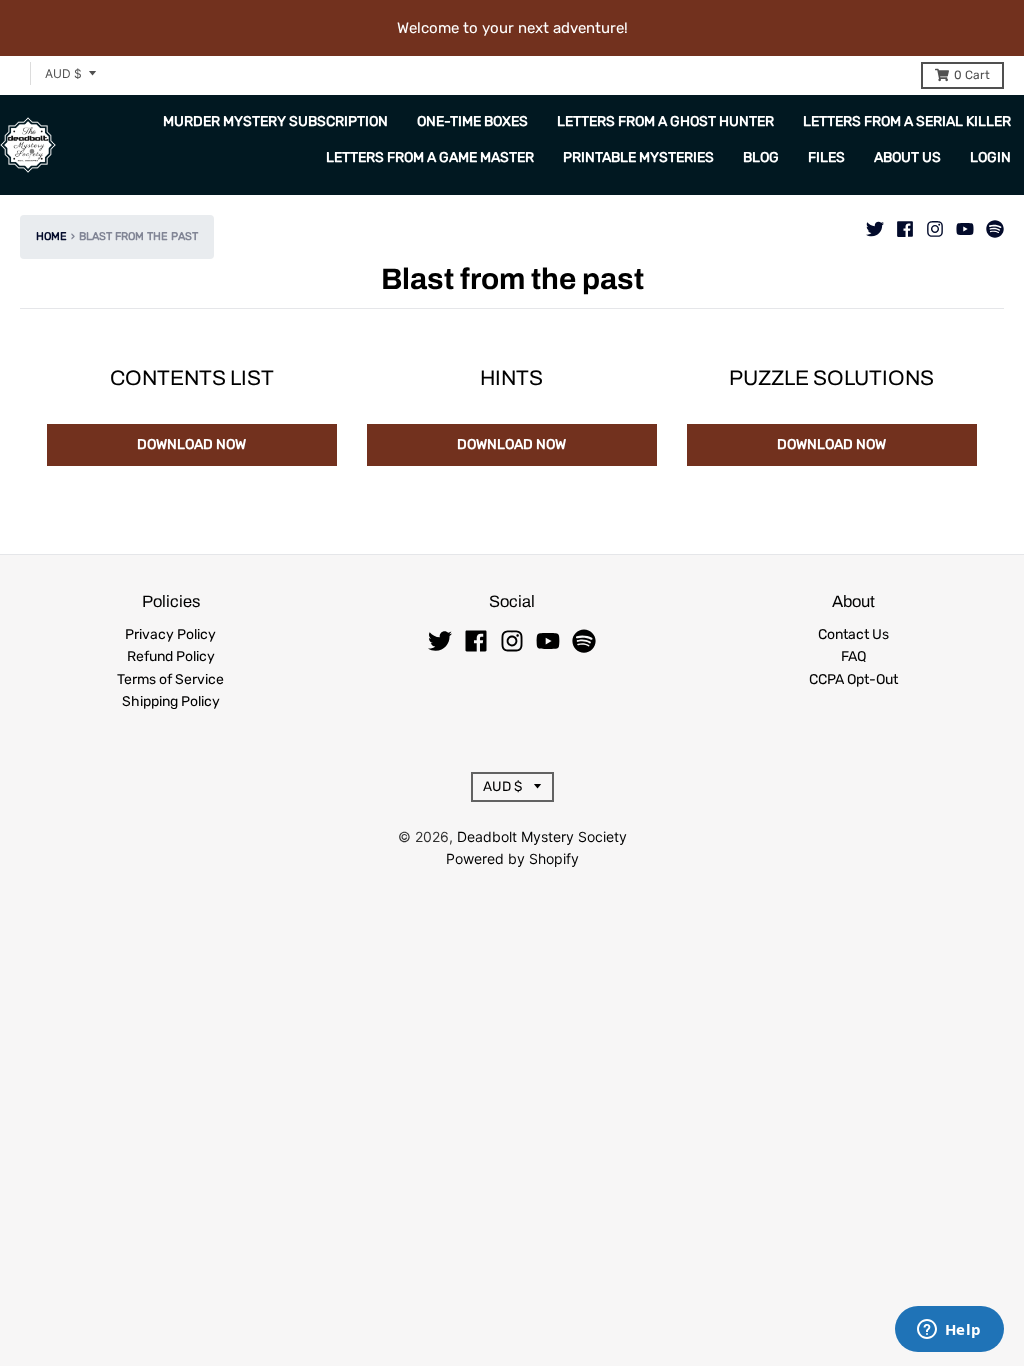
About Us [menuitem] (907, 157)
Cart (972, 75)
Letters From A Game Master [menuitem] (430, 157)
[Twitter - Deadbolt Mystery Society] (875, 224)
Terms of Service (170, 679)
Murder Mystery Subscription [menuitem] (275, 121)
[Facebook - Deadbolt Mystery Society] (905, 224)
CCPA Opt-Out (853, 679)
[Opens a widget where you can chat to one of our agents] (949, 1331)
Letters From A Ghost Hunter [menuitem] (665, 121)
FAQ (853, 656)
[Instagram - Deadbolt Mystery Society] (935, 224)
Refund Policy (171, 656)
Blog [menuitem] (761, 157)
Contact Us (853, 634)
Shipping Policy (171, 701)
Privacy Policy (170, 634)
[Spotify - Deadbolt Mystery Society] (995, 224)
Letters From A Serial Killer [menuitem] (907, 121)
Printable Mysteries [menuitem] (638, 157)
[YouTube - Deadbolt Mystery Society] (965, 224)
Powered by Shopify (512, 858)
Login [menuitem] (990, 157)
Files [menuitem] (826, 157)
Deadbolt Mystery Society (542, 836)
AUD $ (63, 73)
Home (51, 236)
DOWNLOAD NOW (191, 444)
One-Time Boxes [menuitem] (472, 121)
